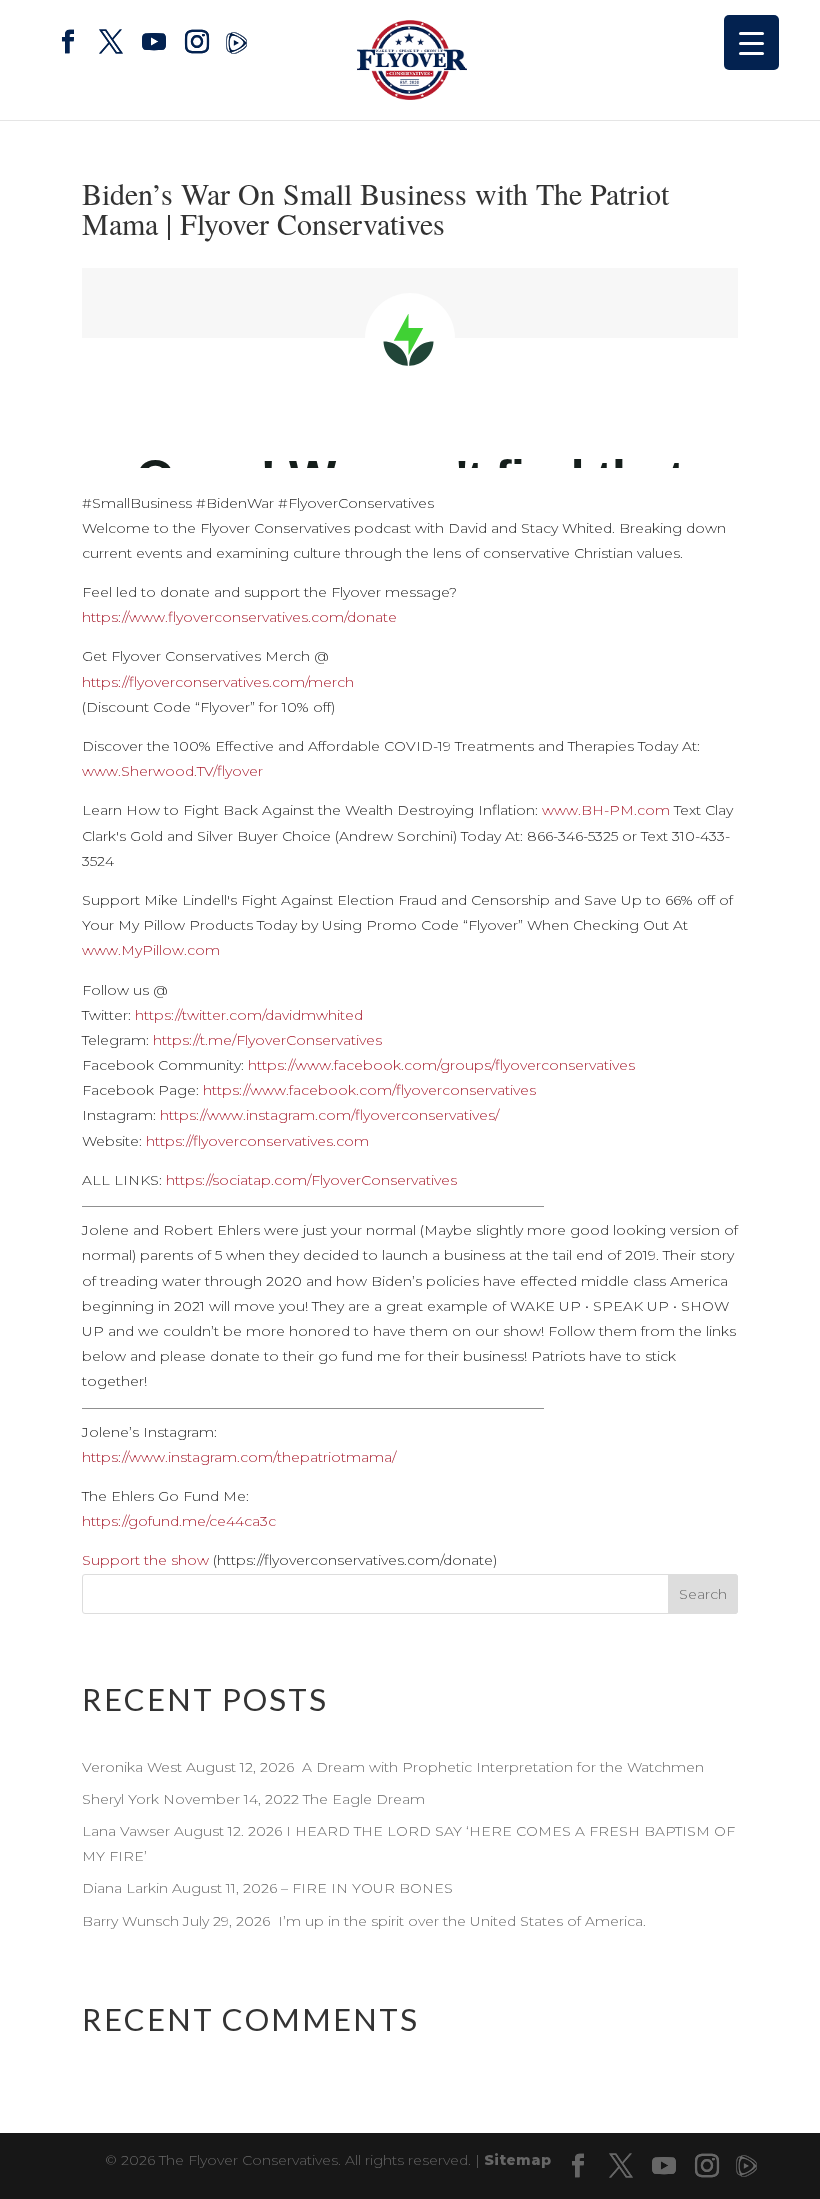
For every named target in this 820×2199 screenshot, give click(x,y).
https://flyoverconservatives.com (257, 1141)
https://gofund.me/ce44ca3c (179, 1521)
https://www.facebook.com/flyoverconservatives (369, 1090)
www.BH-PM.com (606, 810)
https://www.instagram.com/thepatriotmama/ (239, 1457)
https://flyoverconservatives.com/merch (218, 682)
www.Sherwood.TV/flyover (172, 771)
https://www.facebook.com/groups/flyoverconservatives (441, 1065)
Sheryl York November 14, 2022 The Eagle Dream (255, 1799)
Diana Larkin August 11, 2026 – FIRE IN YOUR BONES (269, 1888)
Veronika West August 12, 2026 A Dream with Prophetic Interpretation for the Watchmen (393, 1767)
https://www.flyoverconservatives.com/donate (239, 617)
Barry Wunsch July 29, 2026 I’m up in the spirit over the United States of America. (364, 1921)
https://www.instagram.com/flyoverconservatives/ (329, 1115)
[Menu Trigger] (751, 42)
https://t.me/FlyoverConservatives (267, 1040)
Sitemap (517, 2160)
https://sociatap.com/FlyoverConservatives (311, 1180)
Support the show (145, 1560)
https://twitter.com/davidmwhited (249, 1015)
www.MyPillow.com (151, 950)
